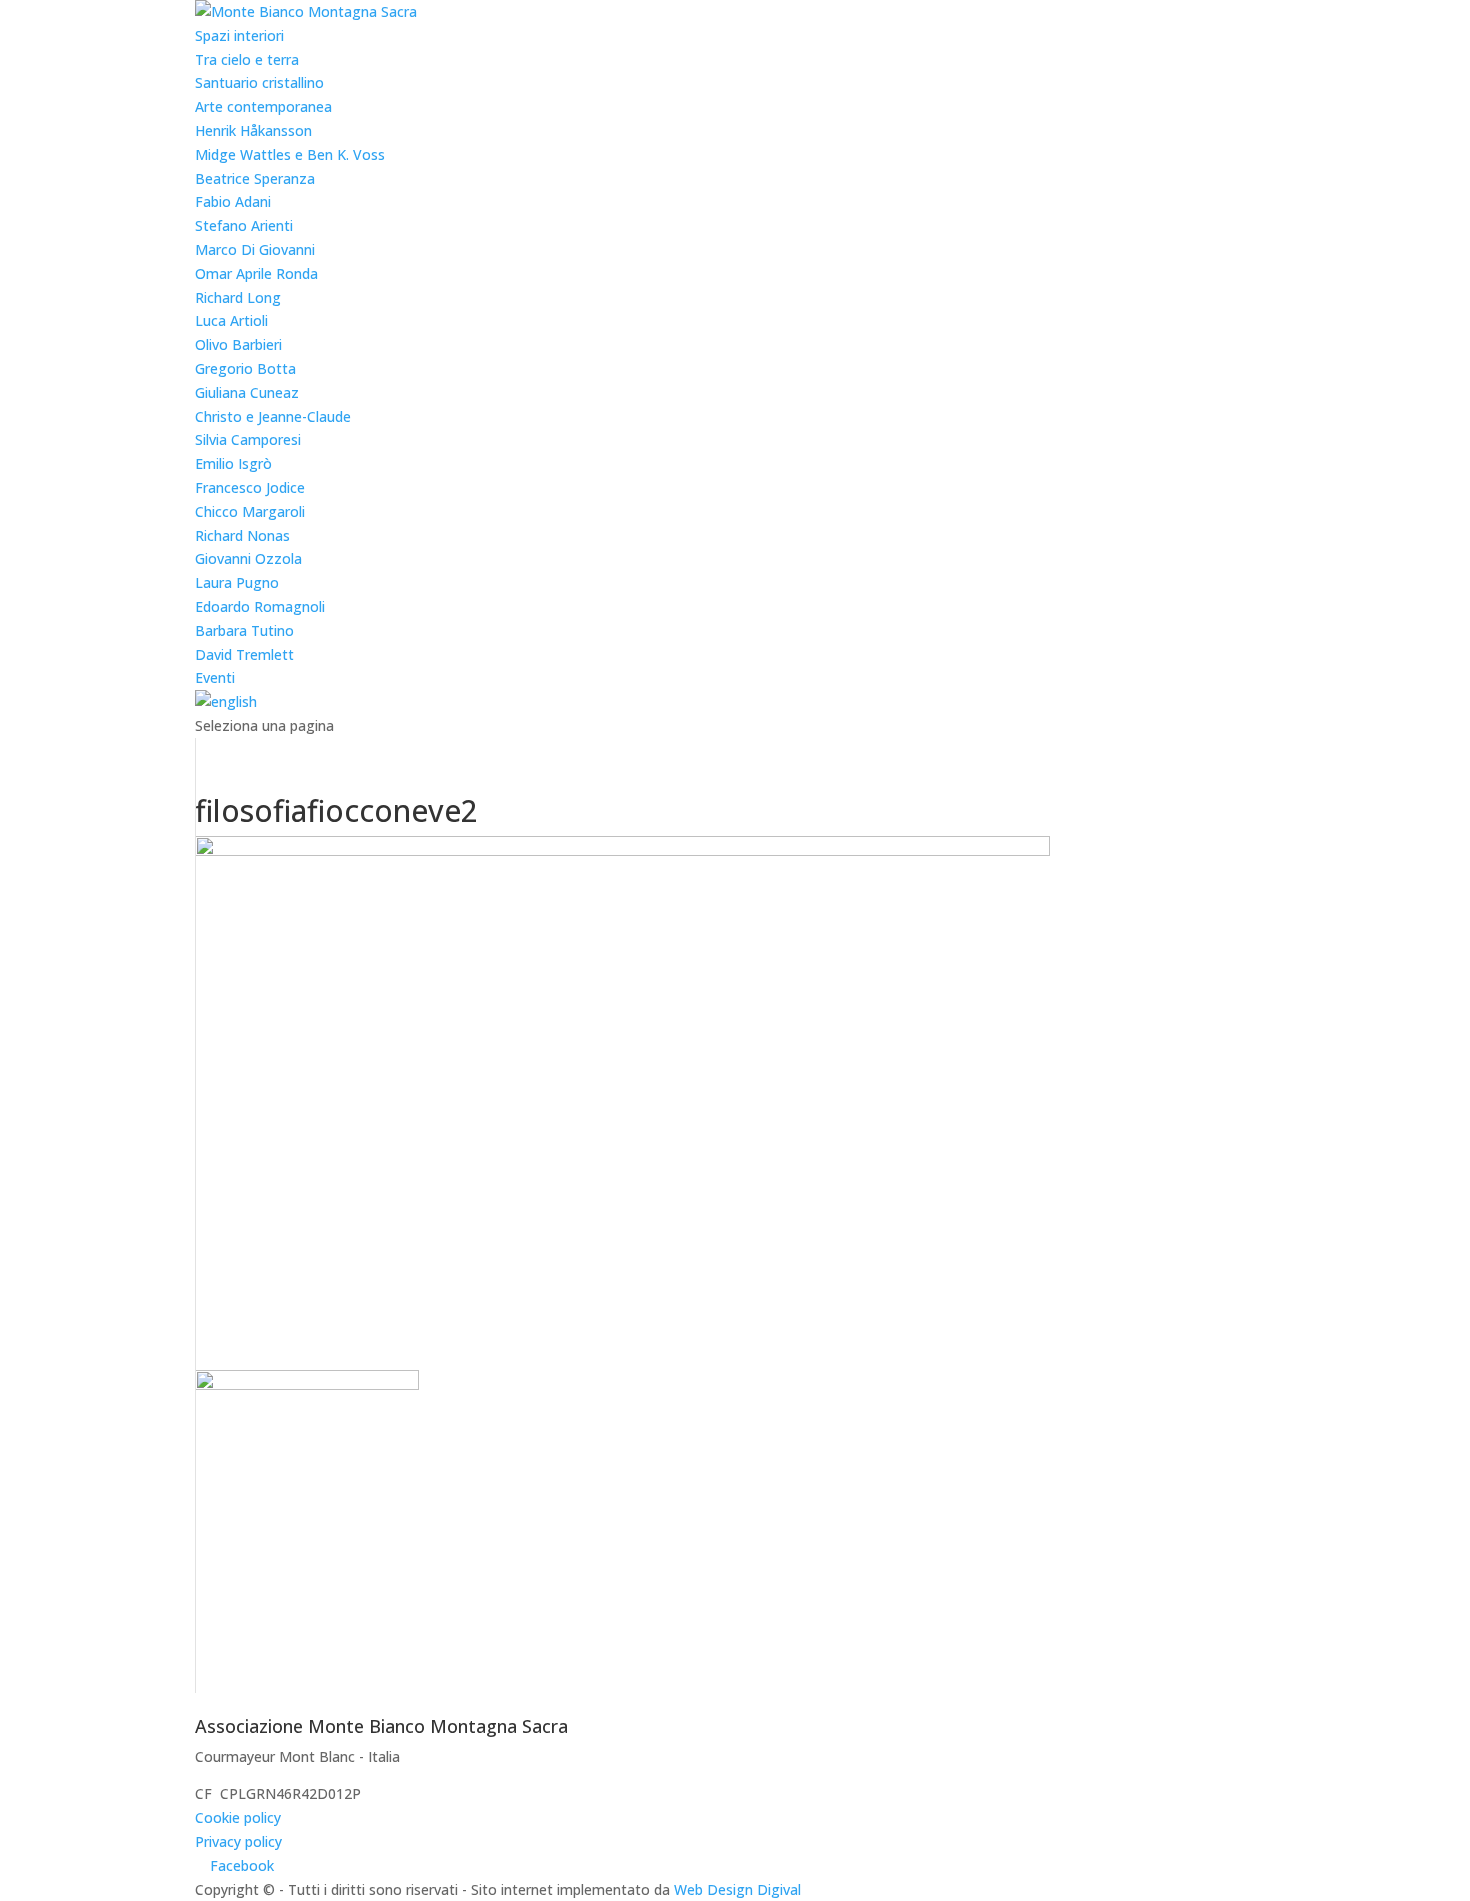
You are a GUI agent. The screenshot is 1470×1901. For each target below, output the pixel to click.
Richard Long (238, 297)
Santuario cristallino (259, 82)
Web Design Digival (737, 1889)
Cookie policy (238, 1817)
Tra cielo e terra (247, 59)
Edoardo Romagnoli (260, 606)
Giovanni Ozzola (248, 558)
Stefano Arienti (244, 225)
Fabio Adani (233, 201)
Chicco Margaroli (250, 511)
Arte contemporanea (263, 106)
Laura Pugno (237, 582)
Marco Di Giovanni (255, 249)
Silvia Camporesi (248, 439)
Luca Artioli (231, 320)
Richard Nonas (242, 535)
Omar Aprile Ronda (256, 273)
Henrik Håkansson (253, 130)
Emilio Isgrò (233, 463)
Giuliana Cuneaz (247, 392)
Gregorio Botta (245, 368)
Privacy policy (238, 1841)
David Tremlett (244, 654)
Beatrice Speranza (255, 178)
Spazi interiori (239, 35)
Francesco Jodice (250, 487)
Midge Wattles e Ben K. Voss (290, 154)
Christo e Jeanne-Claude (273, 416)
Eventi (215, 677)
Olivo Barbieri (238, 344)
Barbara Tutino (244, 630)
